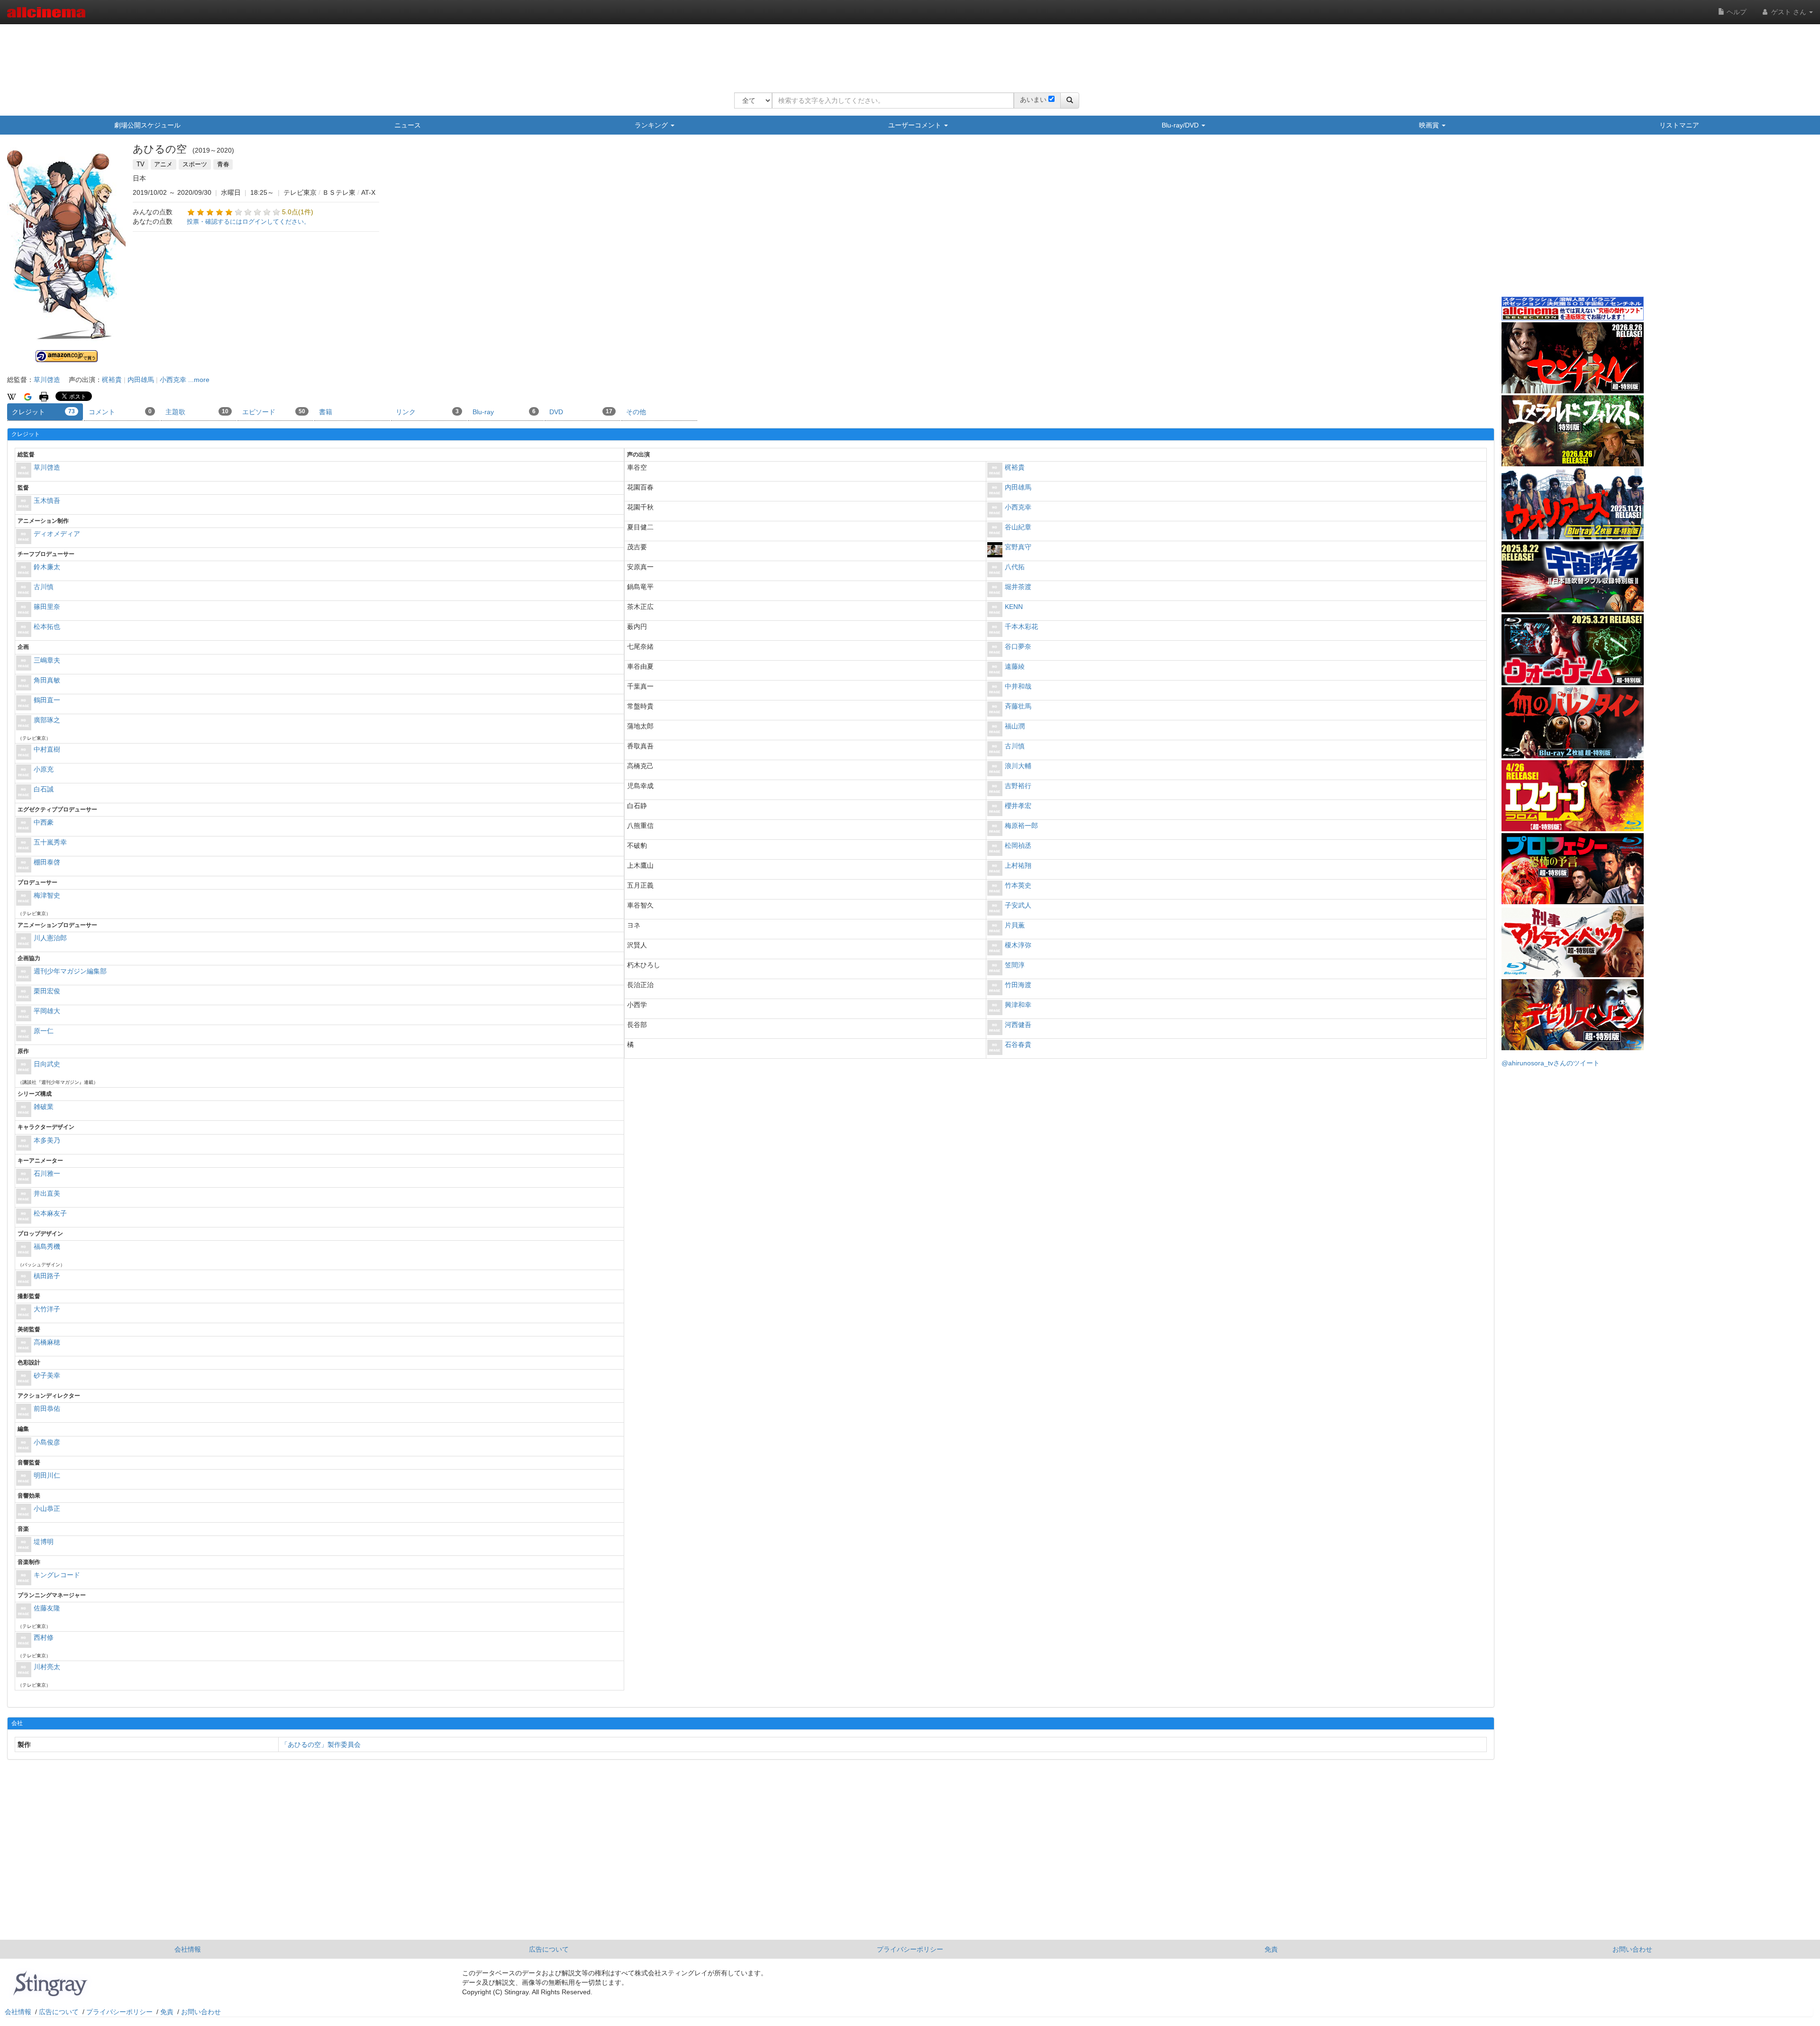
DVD (581, 412)
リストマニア (1679, 125)
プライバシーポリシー (910, 1949)
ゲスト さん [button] (1789, 12)
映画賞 (1430, 125)
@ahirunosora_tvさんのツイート (1551, 1063)
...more (199, 380)
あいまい (1033, 100)
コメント (120, 412)
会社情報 (188, 1949)
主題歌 (197, 412)
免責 (1271, 1949)
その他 (636, 412)
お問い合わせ (1632, 1949)
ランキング (652, 125)
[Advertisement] (907, 52)
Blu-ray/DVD (1181, 125)
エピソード (274, 412)
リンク (427, 412)
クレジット (43, 412)
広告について (549, 1949)
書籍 (326, 412)
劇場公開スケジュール (147, 125)
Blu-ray (504, 412)
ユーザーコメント (916, 125)
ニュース (408, 125)
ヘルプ (1736, 12)
